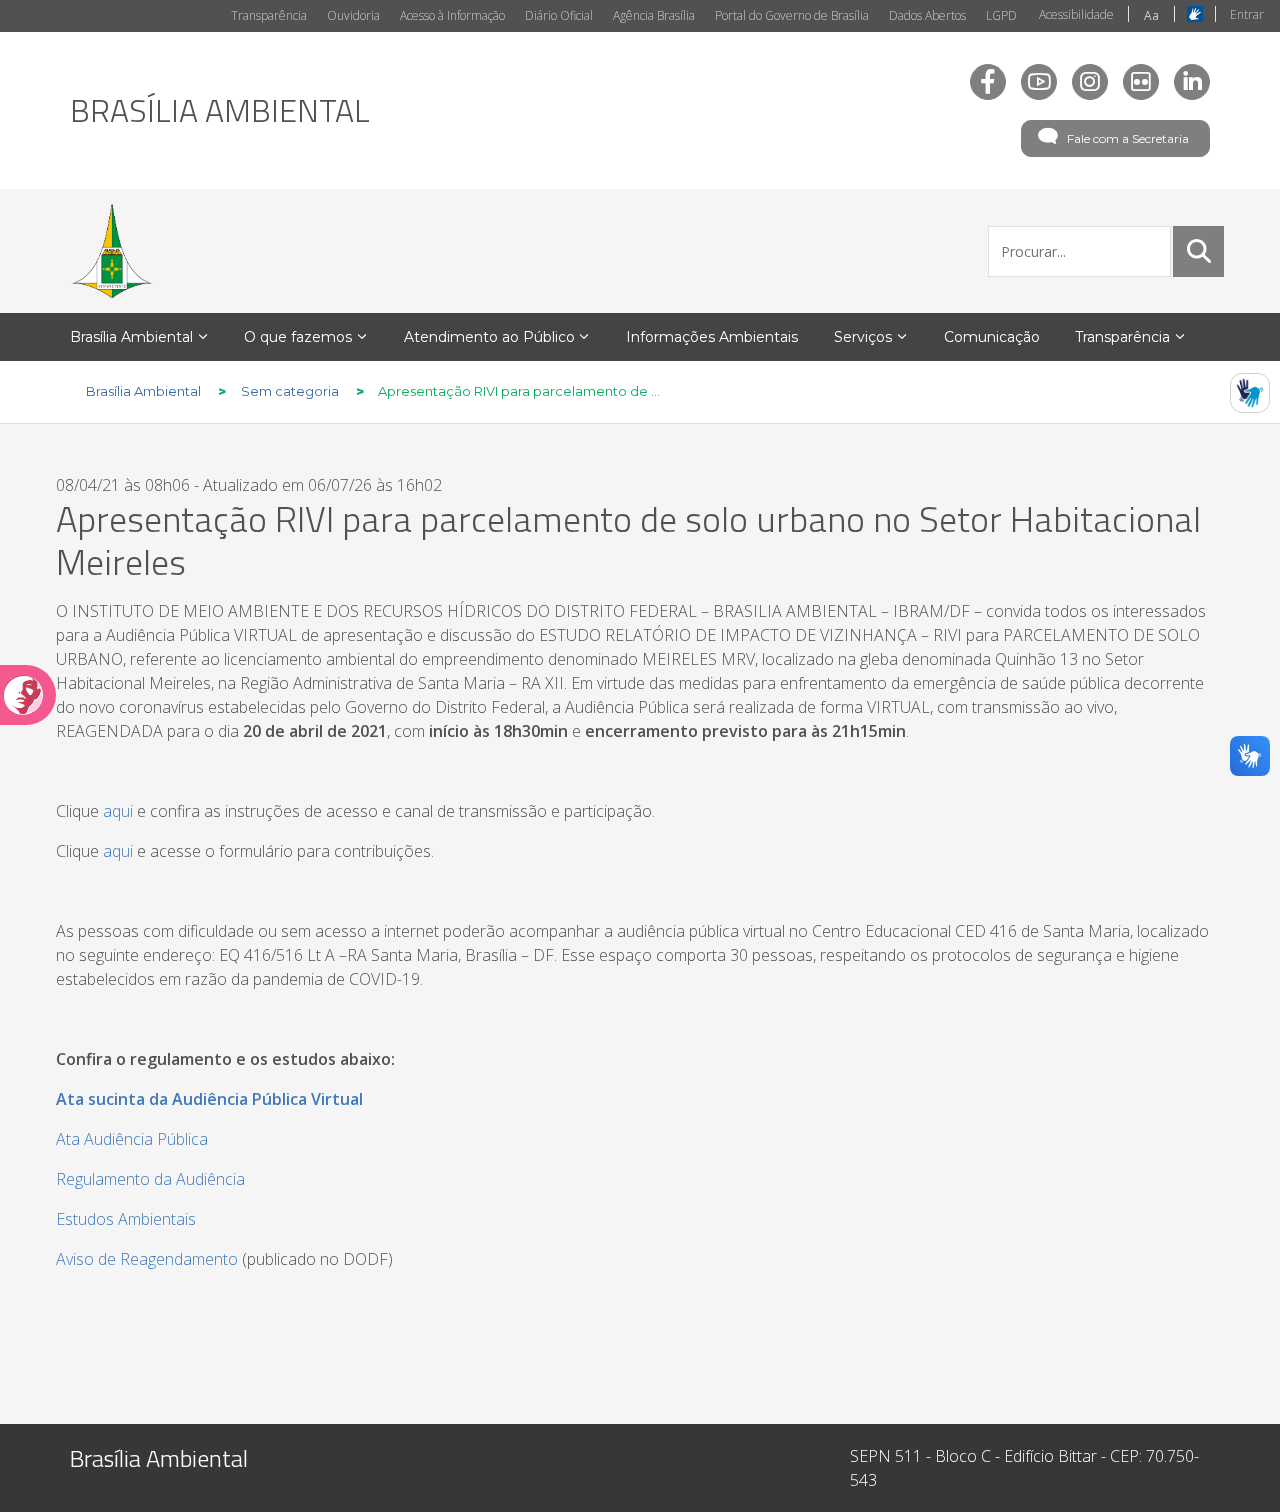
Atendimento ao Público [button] (489, 337)
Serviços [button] (863, 337)
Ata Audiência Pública (132, 1139)
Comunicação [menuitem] (992, 337)
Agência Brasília (654, 15)
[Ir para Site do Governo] (112, 251)
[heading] (220, 110)
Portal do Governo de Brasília (792, 15)
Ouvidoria (353, 15)
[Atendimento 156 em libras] (1250, 393)
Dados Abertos (927, 15)
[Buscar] (1199, 251)
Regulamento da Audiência (150, 1179)
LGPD (1001, 15)
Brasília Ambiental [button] (131, 337)
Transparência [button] (1122, 337)
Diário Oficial (559, 15)
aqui (118, 811)
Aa (1151, 15)
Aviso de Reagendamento (147, 1259)
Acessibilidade (1076, 14)
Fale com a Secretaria (1128, 138)
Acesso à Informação (452, 15)
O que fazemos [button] (298, 337)
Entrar (1247, 14)
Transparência (269, 15)
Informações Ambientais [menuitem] (712, 337)
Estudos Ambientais (126, 1219)
